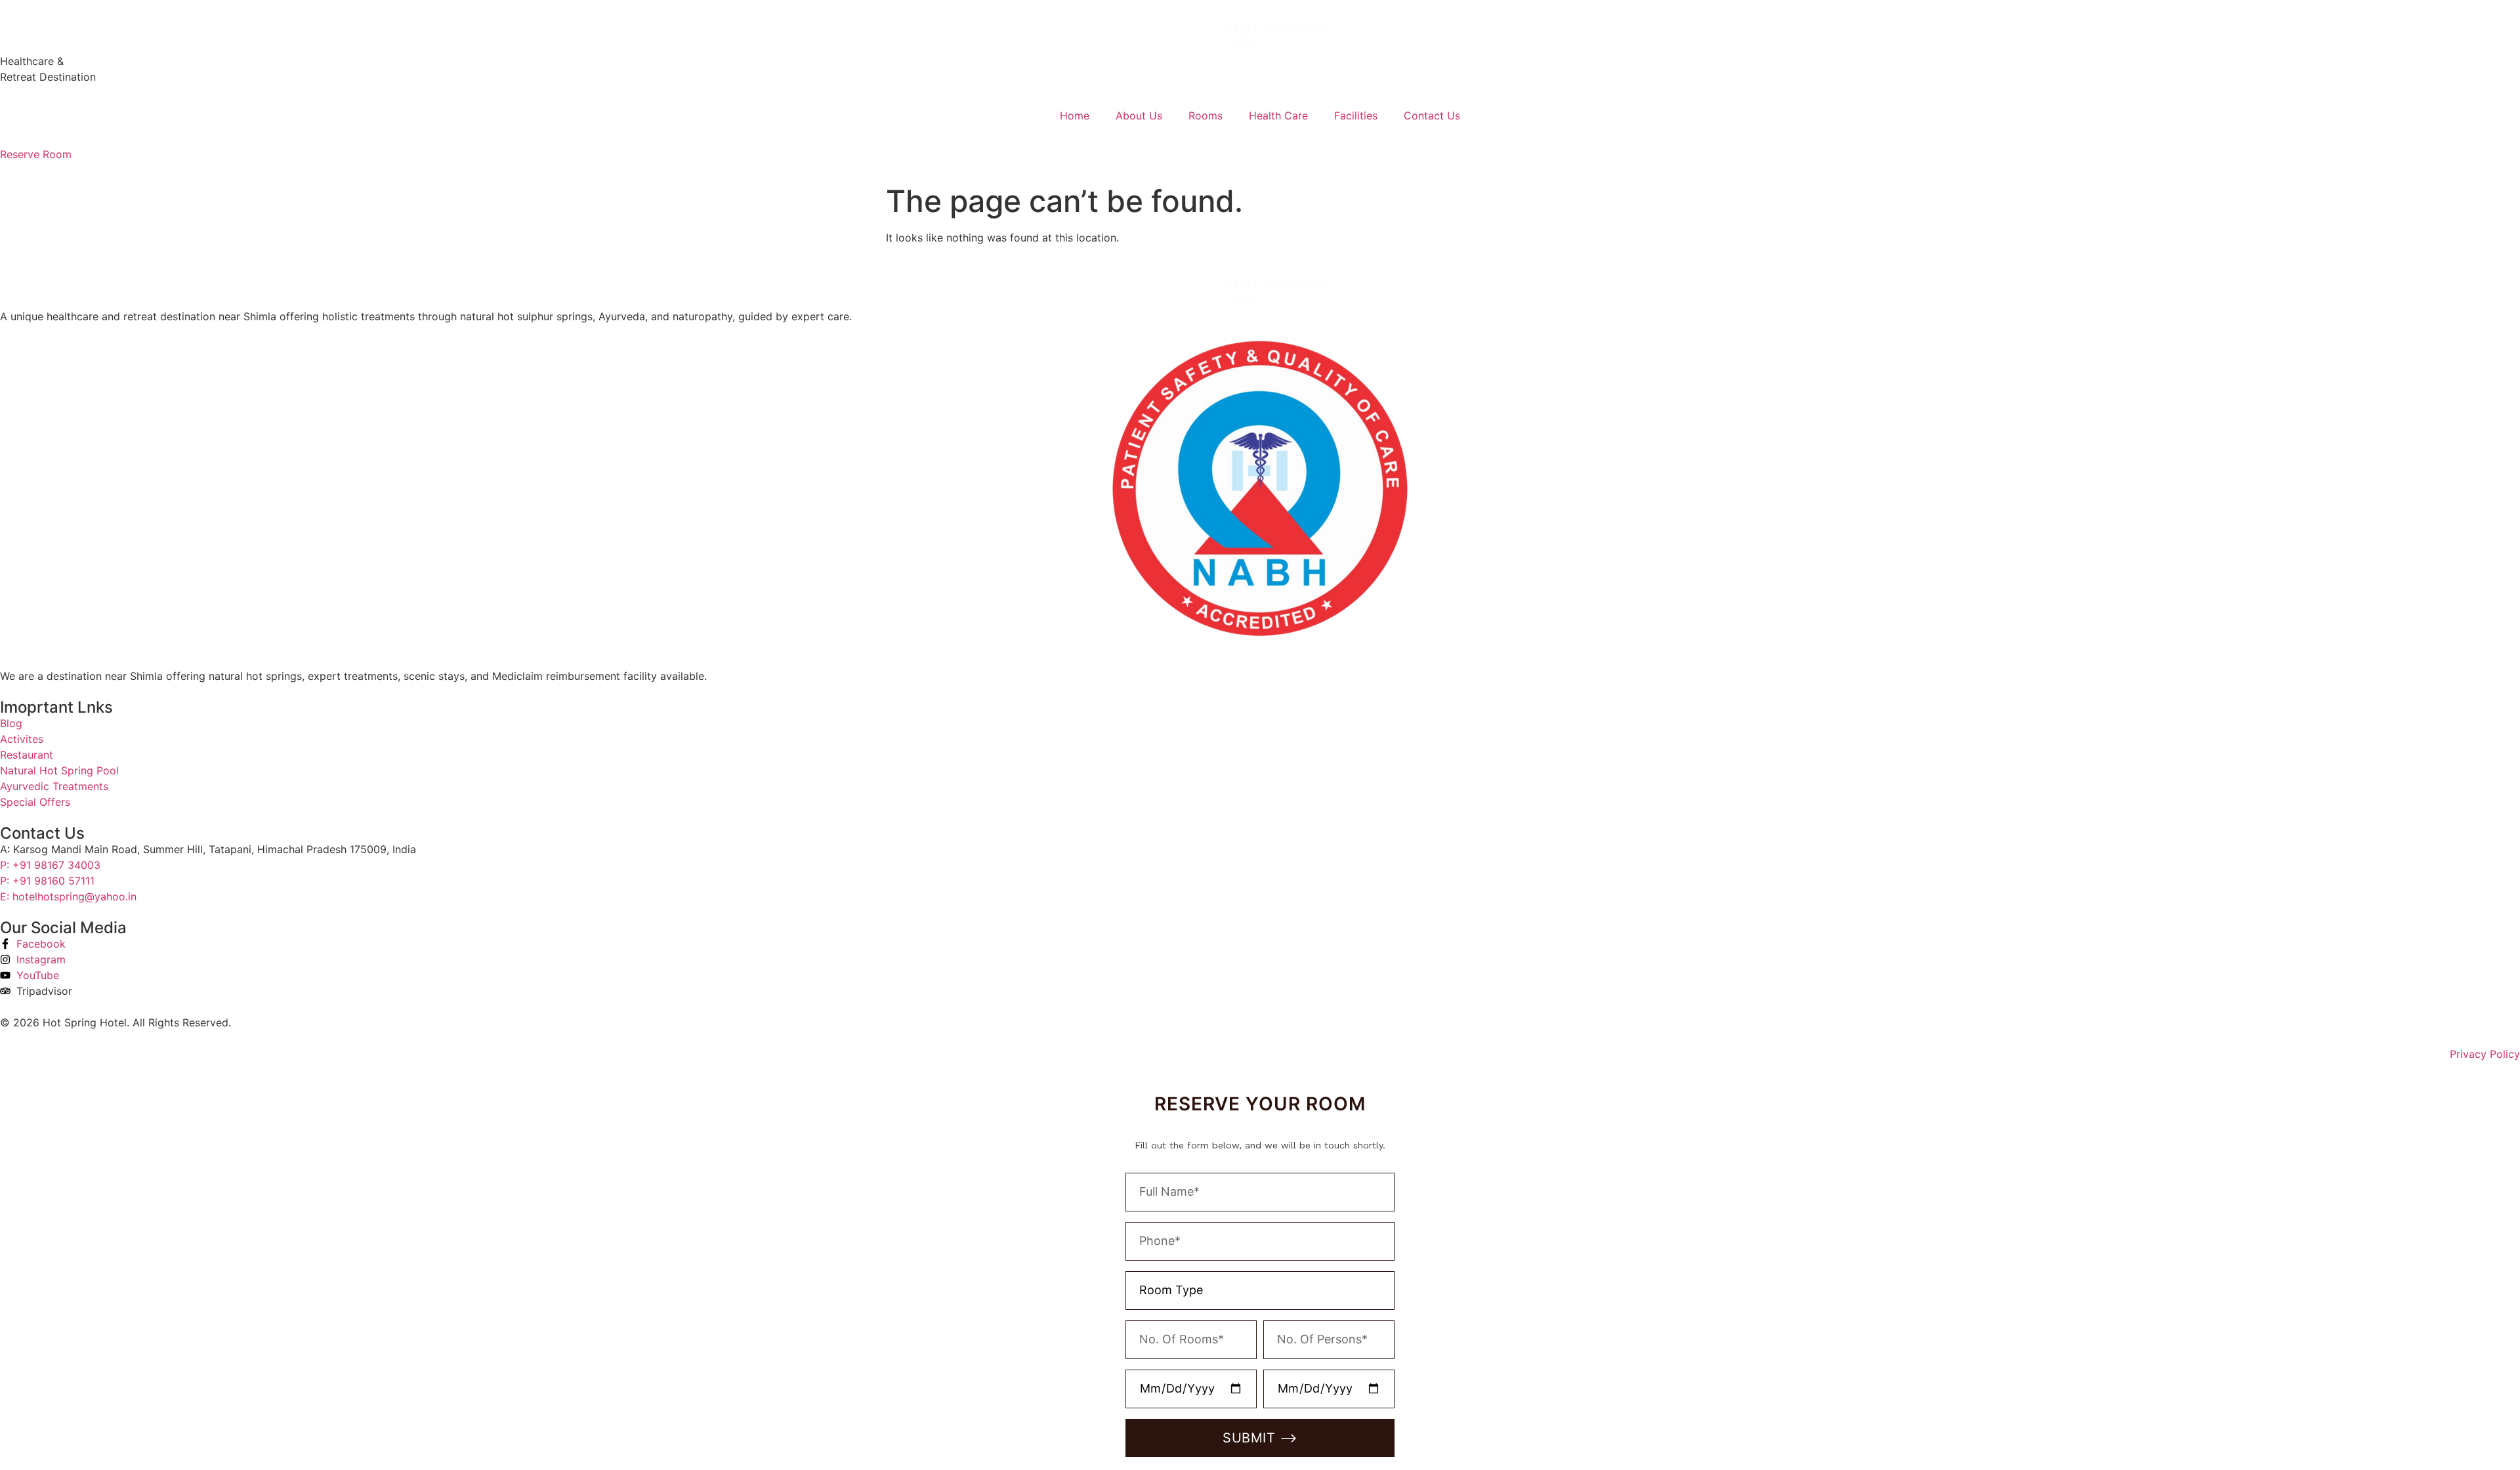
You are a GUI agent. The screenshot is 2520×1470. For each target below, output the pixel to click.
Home (1075, 115)
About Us (1139, 115)
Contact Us (1432, 115)
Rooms (1206, 115)
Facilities (1356, 115)
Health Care (1278, 115)
